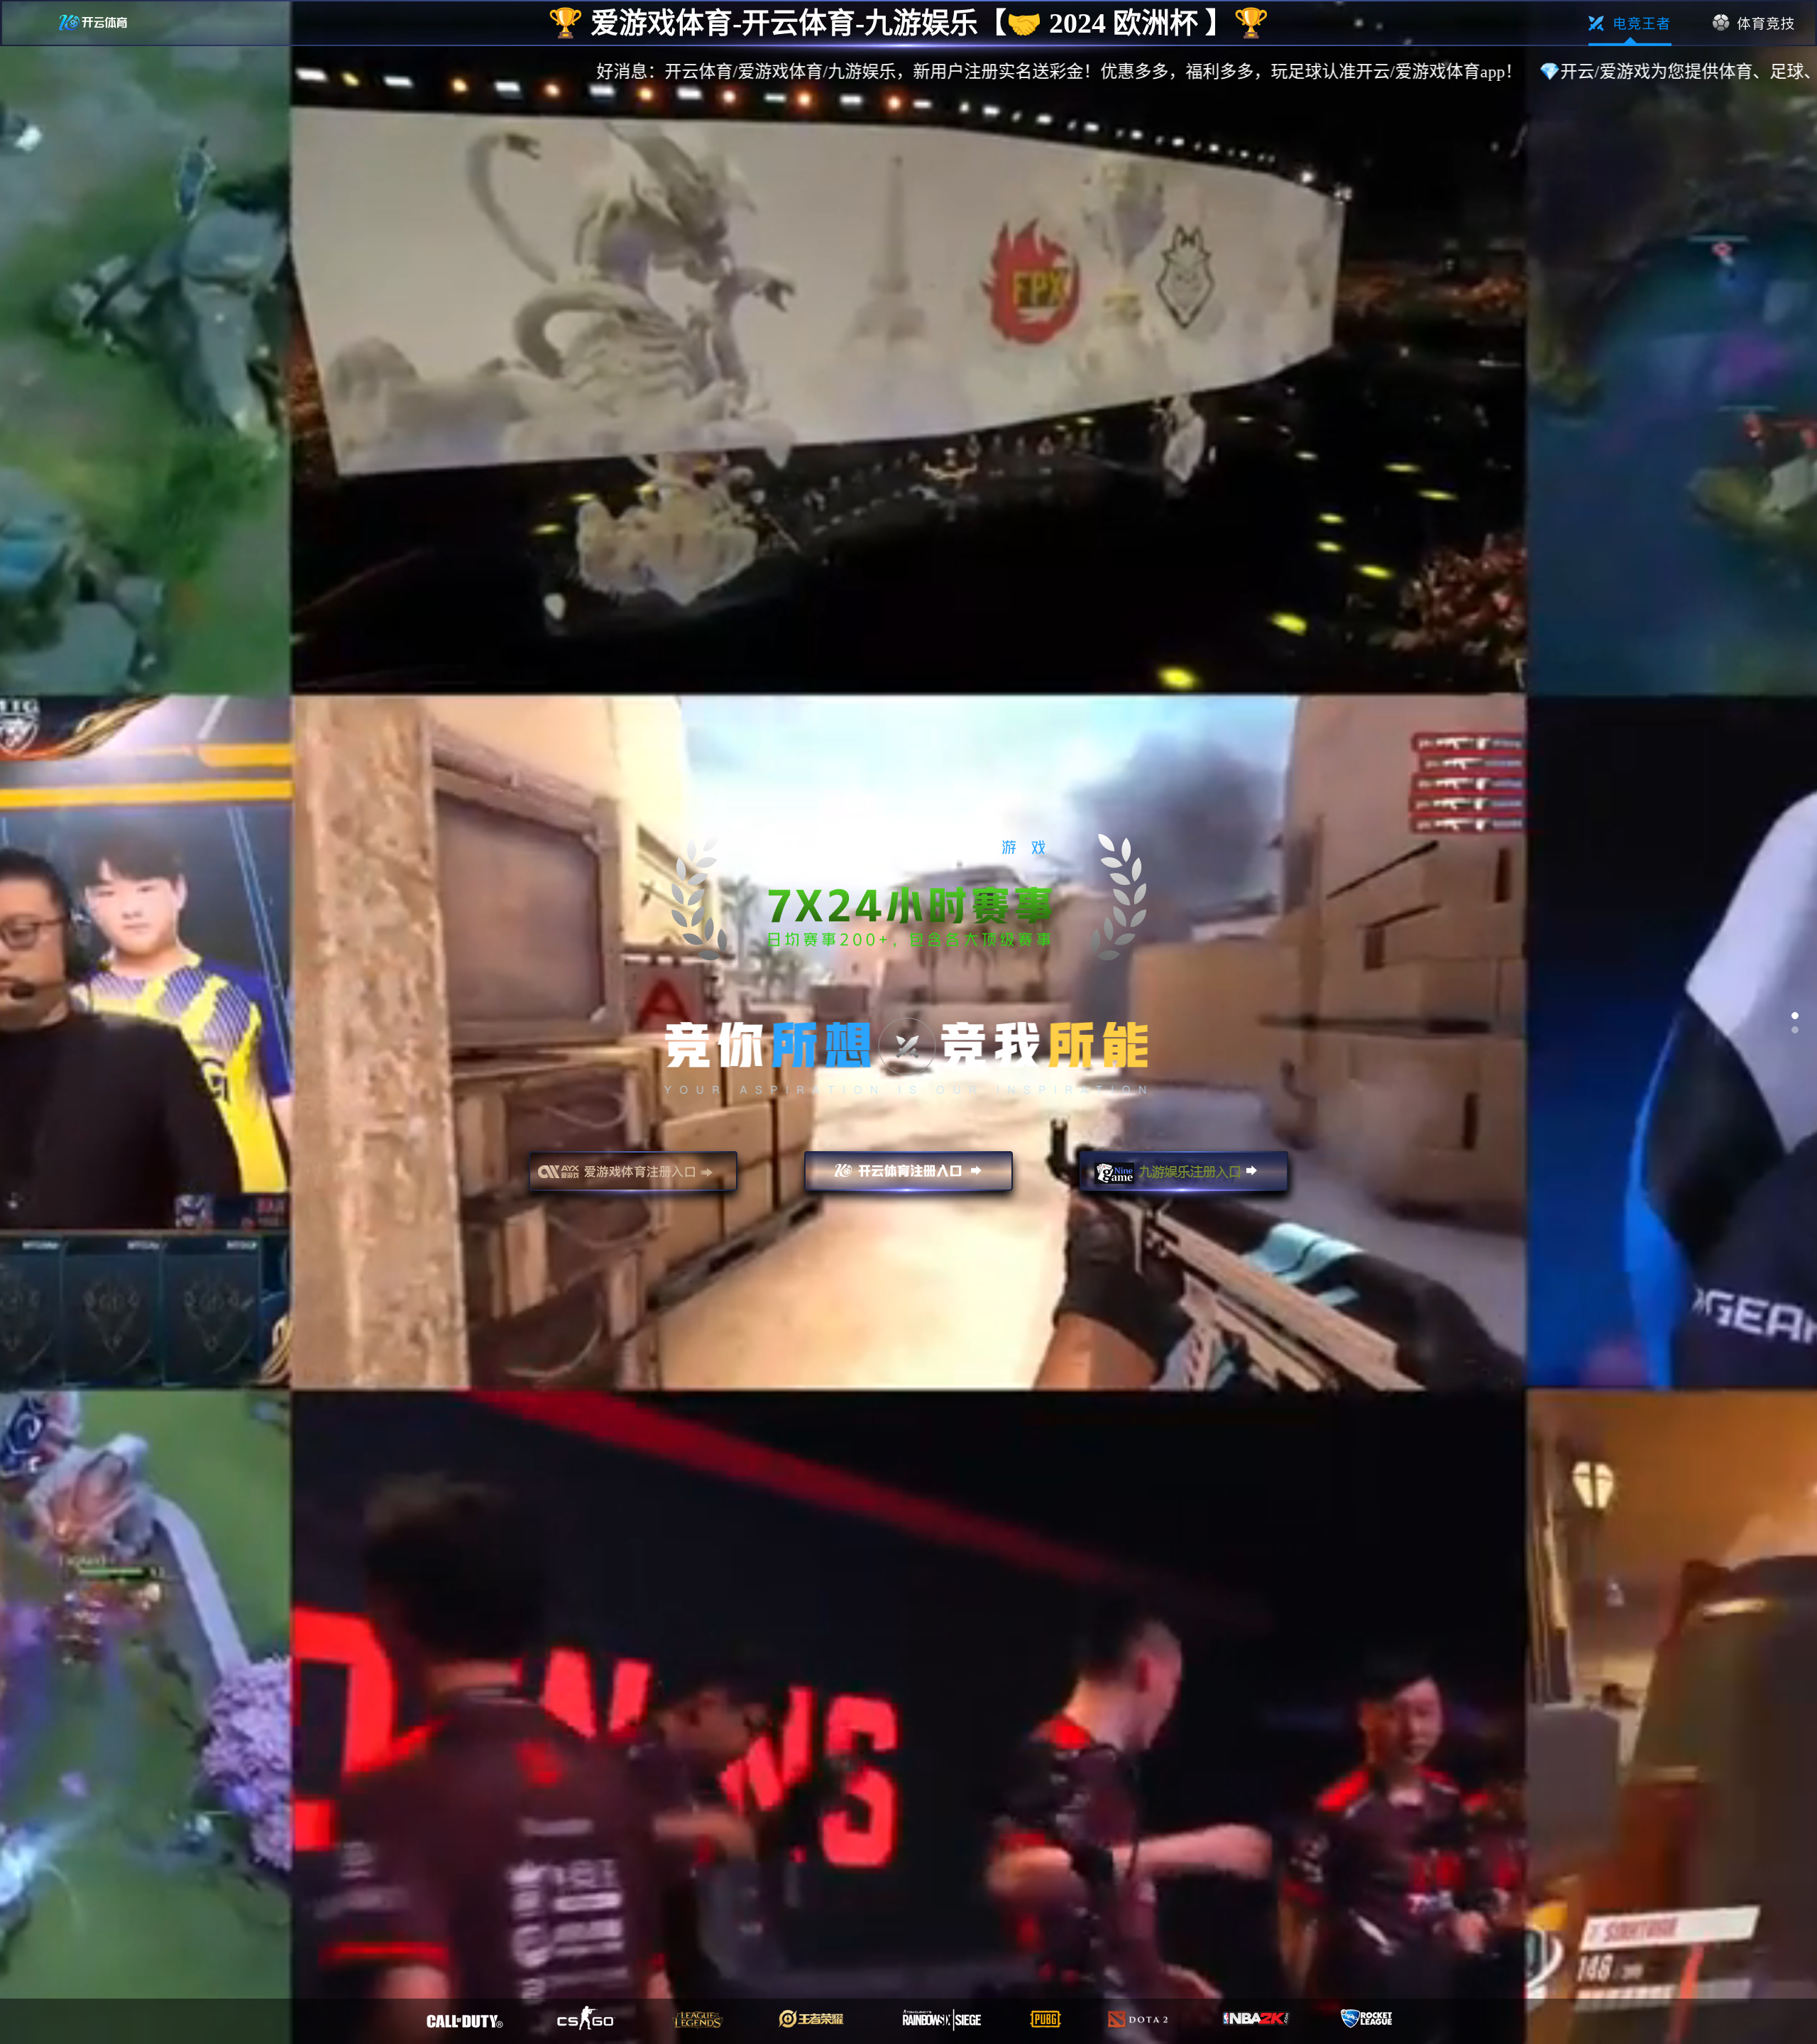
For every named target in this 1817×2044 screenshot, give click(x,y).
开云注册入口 (908, 1177)
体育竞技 (1754, 23)
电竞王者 (1630, 23)
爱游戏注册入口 (633, 1177)
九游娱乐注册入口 (1184, 1177)
